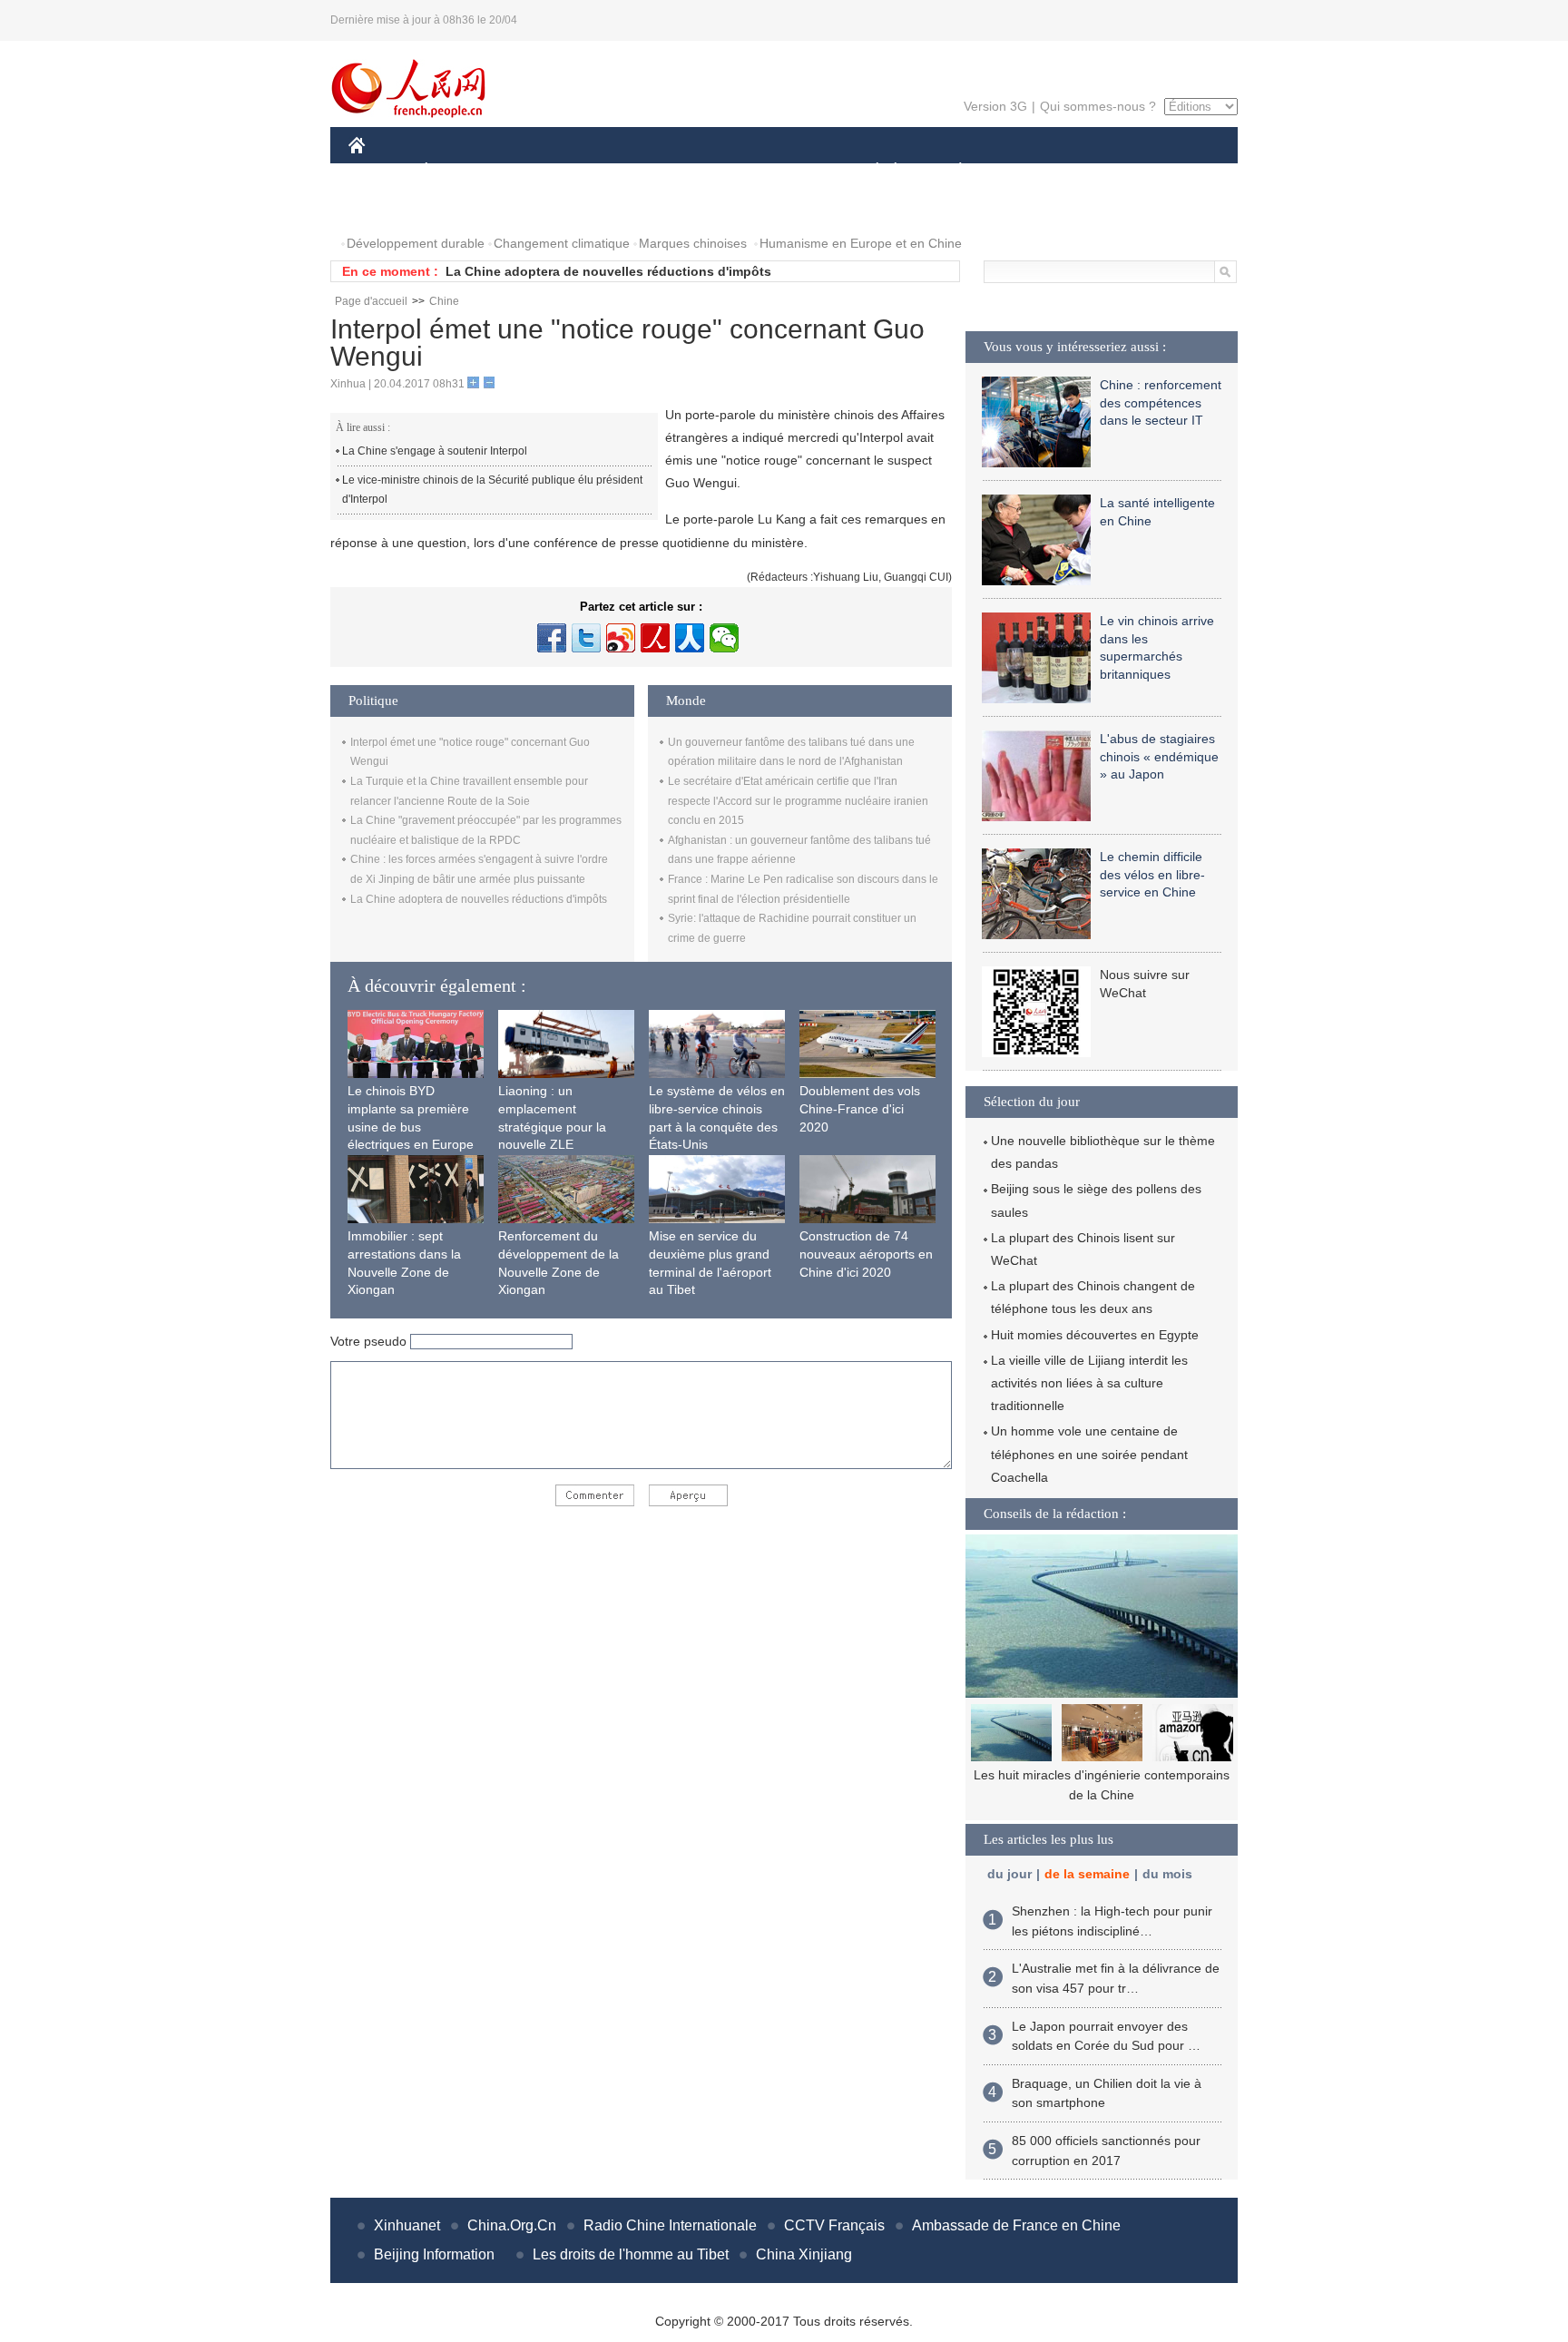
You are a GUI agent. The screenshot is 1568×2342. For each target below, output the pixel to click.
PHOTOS (387, 207)
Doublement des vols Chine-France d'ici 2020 (860, 1108)
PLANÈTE (951, 171)
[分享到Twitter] (586, 638)
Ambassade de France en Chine (1016, 2225)
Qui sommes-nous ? (1098, 106)
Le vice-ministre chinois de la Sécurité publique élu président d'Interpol (492, 490)
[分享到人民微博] (655, 638)
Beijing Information (434, 2254)
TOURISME (1103, 171)
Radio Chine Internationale (670, 2225)
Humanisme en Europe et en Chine (861, 243)
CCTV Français (834, 2225)
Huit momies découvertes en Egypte (1095, 1335)
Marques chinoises (693, 243)
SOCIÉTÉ (869, 171)
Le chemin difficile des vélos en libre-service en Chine (1152, 874)
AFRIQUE (622, 171)
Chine (444, 301)
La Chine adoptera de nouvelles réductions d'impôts (608, 271)
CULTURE (786, 171)
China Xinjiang (804, 2254)
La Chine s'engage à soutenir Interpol (435, 451)
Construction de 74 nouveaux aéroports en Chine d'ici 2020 (866, 1254)
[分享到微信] (724, 638)
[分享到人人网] (690, 638)
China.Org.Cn (512, 2225)
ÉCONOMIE (460, 171)
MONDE (544, 171)
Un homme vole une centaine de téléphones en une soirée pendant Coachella (1089, 1454)
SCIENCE (703, 171)
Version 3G (995, 106)
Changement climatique (562, 243)
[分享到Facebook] (552, 638)
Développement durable (416, 243)
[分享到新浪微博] (621, 638)
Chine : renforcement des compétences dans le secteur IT (1161, 402)
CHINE (380, 171)
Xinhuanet (407, 2225)
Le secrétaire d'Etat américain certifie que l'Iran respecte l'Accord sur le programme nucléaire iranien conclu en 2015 (798, 801)
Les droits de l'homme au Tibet (631, 2254)
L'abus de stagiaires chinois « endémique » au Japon (1159, 756)
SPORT (1024, 171)
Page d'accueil (371, 301)
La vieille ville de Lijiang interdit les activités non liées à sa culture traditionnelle (1089, 1383)
